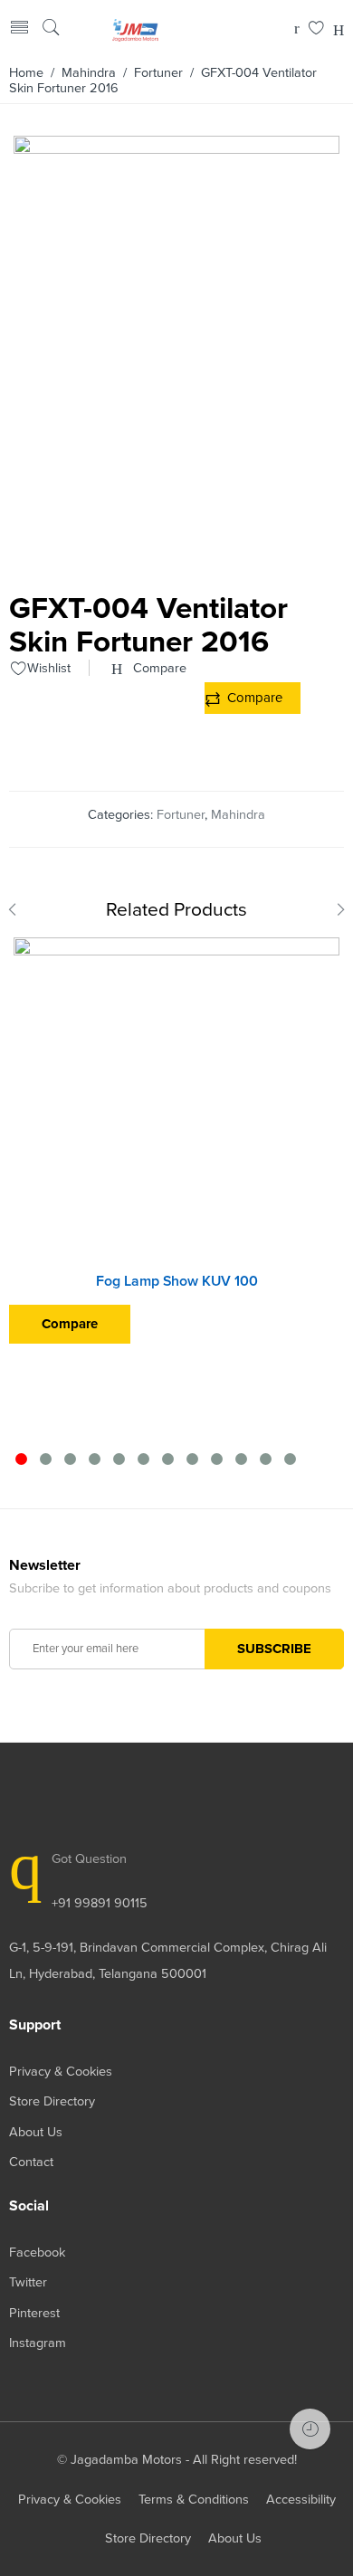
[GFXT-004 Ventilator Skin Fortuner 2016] (176, 558)
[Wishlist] (316, 29)
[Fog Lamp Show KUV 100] (176, 1100)
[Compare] (339, 29)
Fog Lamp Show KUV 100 (177, 1281)
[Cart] (297, 29)
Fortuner (158, 73)
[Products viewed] (310, 2429)
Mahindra (89, 73)
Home (26, 73)
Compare (255, 698)
